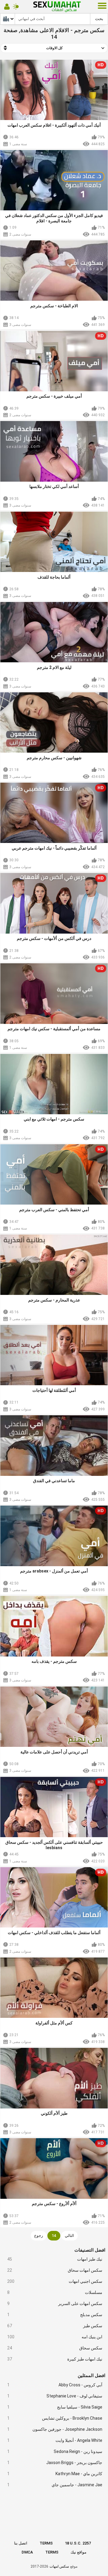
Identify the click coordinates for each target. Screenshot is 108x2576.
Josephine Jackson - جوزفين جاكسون (55, 2429)
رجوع (39, 2236)
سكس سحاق (55, 2348)
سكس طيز (55, 2326)
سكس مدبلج (55, 2315)
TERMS (46, 2543)
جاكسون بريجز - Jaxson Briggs (55, 2463)
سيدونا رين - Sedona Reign (55, 2451)
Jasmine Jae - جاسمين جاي (55, 2485)
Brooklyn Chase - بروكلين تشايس (55, 2418)
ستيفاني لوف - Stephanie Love (55, 2396)
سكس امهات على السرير (55, 2304)
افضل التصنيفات (90, 2250)
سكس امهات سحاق (55, 2270)
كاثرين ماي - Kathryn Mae (55, 2474)
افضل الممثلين (91, 2376)
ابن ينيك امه (55, 2337)
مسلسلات (55, 2292)
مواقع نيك (78, 2552)
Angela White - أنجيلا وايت (55, 2440)
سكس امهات (59, 2566)
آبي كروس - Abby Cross (55, 2385)
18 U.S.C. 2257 (78, 2543)
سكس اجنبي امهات (55, 2281)
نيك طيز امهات (55, 2259)
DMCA (27, 2552)
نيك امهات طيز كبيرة (55, 2359)
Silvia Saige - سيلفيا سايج (55, 2407)
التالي (69, 2236)
